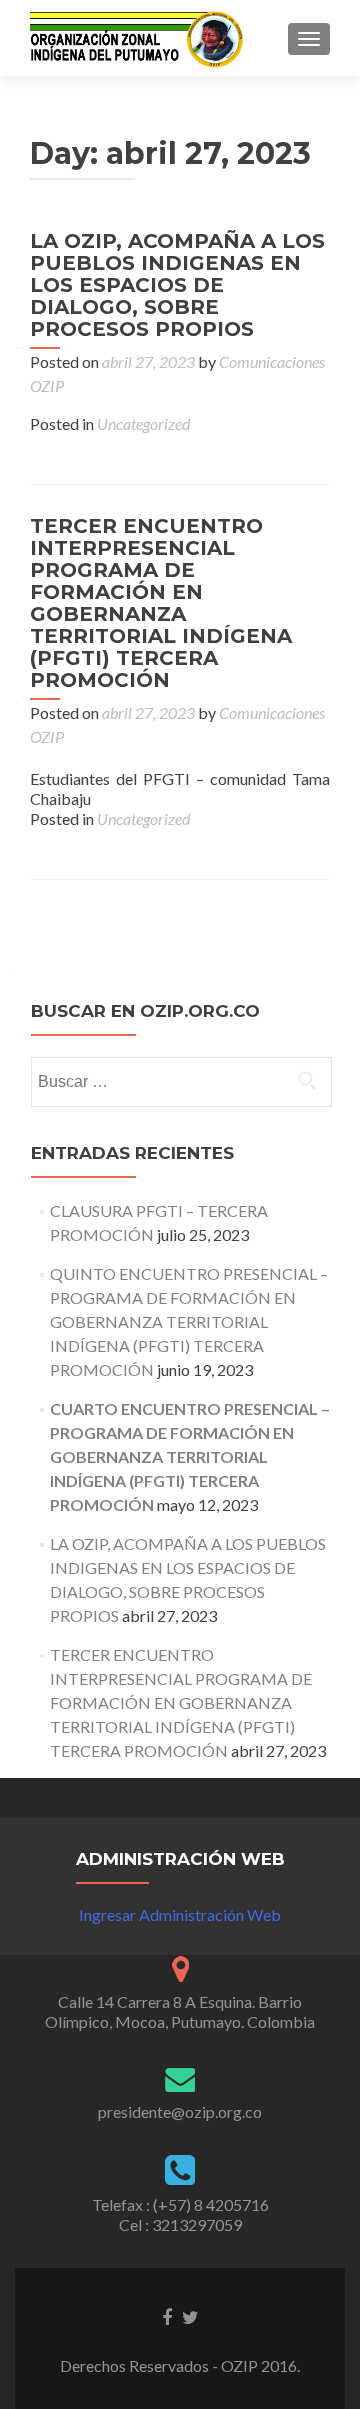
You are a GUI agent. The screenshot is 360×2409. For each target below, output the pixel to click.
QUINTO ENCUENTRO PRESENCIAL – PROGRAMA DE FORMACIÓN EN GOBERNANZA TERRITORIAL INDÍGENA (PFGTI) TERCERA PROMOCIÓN (189, 1321)
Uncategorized (143, 423)
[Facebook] (167, 2316)
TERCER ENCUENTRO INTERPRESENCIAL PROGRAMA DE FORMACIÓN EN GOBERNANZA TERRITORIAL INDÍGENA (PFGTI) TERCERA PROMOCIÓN (161, 603)
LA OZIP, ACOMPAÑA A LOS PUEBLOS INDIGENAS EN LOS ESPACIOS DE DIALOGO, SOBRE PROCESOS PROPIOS (177, 285)
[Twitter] (190, 2316)
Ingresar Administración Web (180, 1914)
